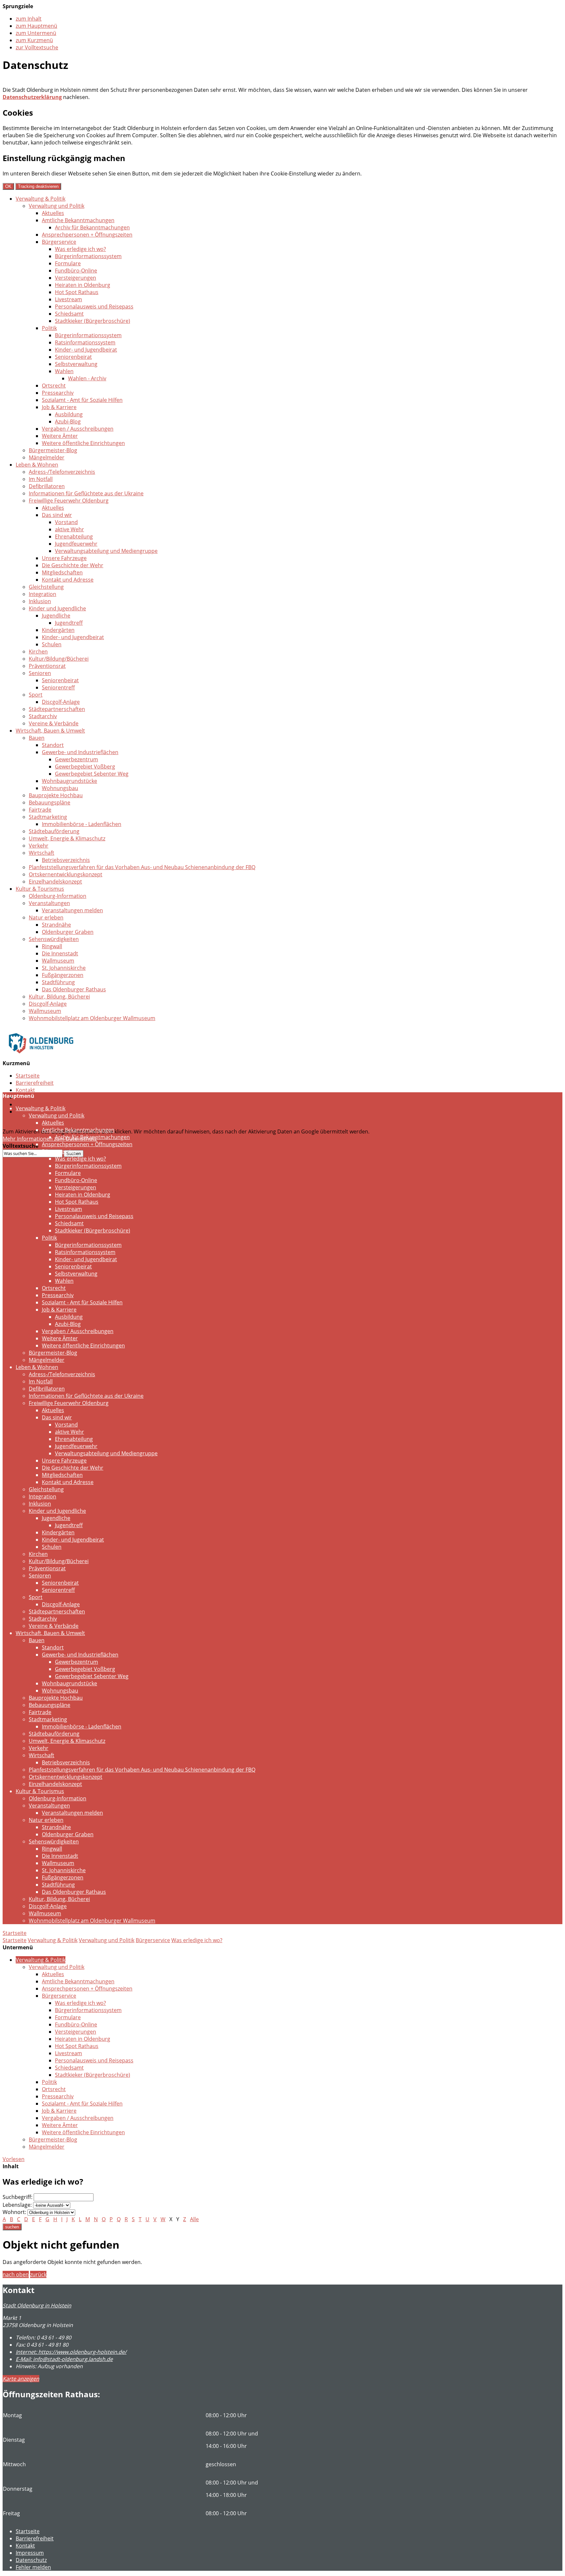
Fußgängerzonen (63, 975)
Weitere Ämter (60, 436)
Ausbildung (69, 414)
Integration (43, 594)
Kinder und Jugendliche (57, 608)
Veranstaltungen (49, 903)
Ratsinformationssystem (85, 342)
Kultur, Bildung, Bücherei (59, 997)
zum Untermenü (36, 33)
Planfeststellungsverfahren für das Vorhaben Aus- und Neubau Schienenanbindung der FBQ (142, 867)
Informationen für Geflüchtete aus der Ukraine (86, 493)
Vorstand (66, 522)
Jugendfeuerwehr (76, 544)
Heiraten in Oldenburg (83, 285)
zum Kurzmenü (34, 40)
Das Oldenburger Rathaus (74, 989)
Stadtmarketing (48, 817)
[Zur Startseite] (41, 1058)
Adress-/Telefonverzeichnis (62, 472)
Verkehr (39, 846)
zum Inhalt (29, 19)
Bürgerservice (59, 242)
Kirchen (38, 652)
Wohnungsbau (60, 788)
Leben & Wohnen (37, 465)
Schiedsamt (69, 314)
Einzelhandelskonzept (55, 882)
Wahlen (64, 371)
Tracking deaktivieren (38, 186)
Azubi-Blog (68, 421)
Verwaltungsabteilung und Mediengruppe (106, 551)
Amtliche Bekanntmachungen (78, 220)
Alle (194, 2219)
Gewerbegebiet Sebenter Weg (92, 774)
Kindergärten (58, 630)
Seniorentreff (58, 687)
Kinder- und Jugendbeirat (86, 350)
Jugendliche (56, 616)
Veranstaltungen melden (72, 910)
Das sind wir (57, 515)
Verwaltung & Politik (41, 199)
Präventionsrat (47, 666)
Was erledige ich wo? (80, 249)
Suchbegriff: (17, 2197)
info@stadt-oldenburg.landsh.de (64, 2359)
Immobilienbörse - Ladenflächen (82, 824)
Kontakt (25, 1090)
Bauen (37, 738)
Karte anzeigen (21, 2379)
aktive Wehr (69, 529)
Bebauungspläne (50, 802)
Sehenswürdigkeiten (54, 939)
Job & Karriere (59, 407)
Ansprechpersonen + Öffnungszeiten (87, 235)
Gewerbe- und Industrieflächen (80, 752)
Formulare (68, 263)
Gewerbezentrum (77, 759)
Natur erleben (46, 917)
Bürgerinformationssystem (88, 256)
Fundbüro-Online (76, 271)
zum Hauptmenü (36, 26)
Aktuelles (53, 213)
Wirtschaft (42, 853)
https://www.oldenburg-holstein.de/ (71, 2352)
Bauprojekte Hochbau (56, 795)
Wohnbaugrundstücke (69, 781)
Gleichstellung (46, 587)
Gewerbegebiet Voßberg (85, 767)
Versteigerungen (76, 278)
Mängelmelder (47, 457)
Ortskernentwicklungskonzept (66, 874)
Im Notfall (41, 479)
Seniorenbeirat (73, 357)
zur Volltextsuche (37, 47)
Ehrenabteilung (74, 537)
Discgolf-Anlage (61, 702)
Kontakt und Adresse (68, 580)
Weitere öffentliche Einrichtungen (83, 443)
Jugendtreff (69, 623)
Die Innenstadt (60, 953)
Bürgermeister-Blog (53, 450)
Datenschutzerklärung (32, 97)
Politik (49, 328)
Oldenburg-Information (58, 896)
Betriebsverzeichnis (66, 860)
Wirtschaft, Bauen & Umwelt (50, 731)
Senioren (40, 673)
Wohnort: (14, 2212)
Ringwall (52, 946)
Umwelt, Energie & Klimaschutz (67, 838)
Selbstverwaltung (76, 364)
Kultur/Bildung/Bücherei (59, 659)
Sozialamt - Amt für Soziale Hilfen (82, 400)
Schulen (52, 644)
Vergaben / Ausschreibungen (78, 429)
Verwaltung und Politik (57, 206)
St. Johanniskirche (64, 968)
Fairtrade (40, 810)
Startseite (28, 1076)
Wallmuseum (58, 961)
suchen (12, 2227)
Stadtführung (58, 982)
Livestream (68, 299)
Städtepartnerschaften (57, 709)
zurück (38, 2274)
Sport (36, 695)
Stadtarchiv (43, 716)
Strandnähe (56, 925)
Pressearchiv (58, 393)
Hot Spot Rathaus (77, 292)
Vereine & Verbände (54, 723)
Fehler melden (33, 2567)
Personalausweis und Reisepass (94, 306)
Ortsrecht (54, 386)
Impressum (30, 2553)
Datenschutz (31, 1104)
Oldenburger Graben (68, 932)
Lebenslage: (17, 2205)
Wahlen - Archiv (87, 378)
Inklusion (40, 601)
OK (8, 186)
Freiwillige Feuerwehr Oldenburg (69, 501)
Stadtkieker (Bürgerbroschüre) (93, 321)
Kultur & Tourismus (40, 889)
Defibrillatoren (47, 486)
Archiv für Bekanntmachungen (92, 227)
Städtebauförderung (54, 831)
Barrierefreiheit (35, 1083)
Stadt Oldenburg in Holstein (37, 2305)
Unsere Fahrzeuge (64, 558)
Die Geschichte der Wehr (73, 565)
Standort (53, 745)
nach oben (16, 2274)
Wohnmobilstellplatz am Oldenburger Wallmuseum (92, 1018)
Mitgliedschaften (62, 572)
